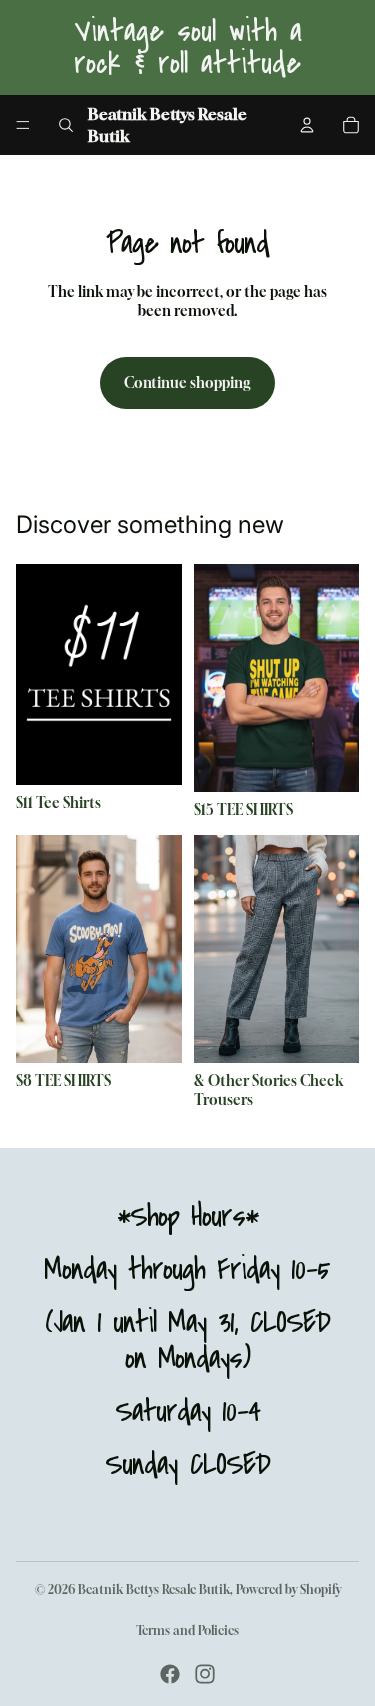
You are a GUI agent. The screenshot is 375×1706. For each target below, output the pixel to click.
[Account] (307, 125)
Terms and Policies (187, 1630)
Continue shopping (187, 382)
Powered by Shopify (288, 1589)
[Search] (66, 125)
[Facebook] (170, 1674)
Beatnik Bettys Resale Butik (154, 1589)
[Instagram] (205, 1674)
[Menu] (23, 125)
